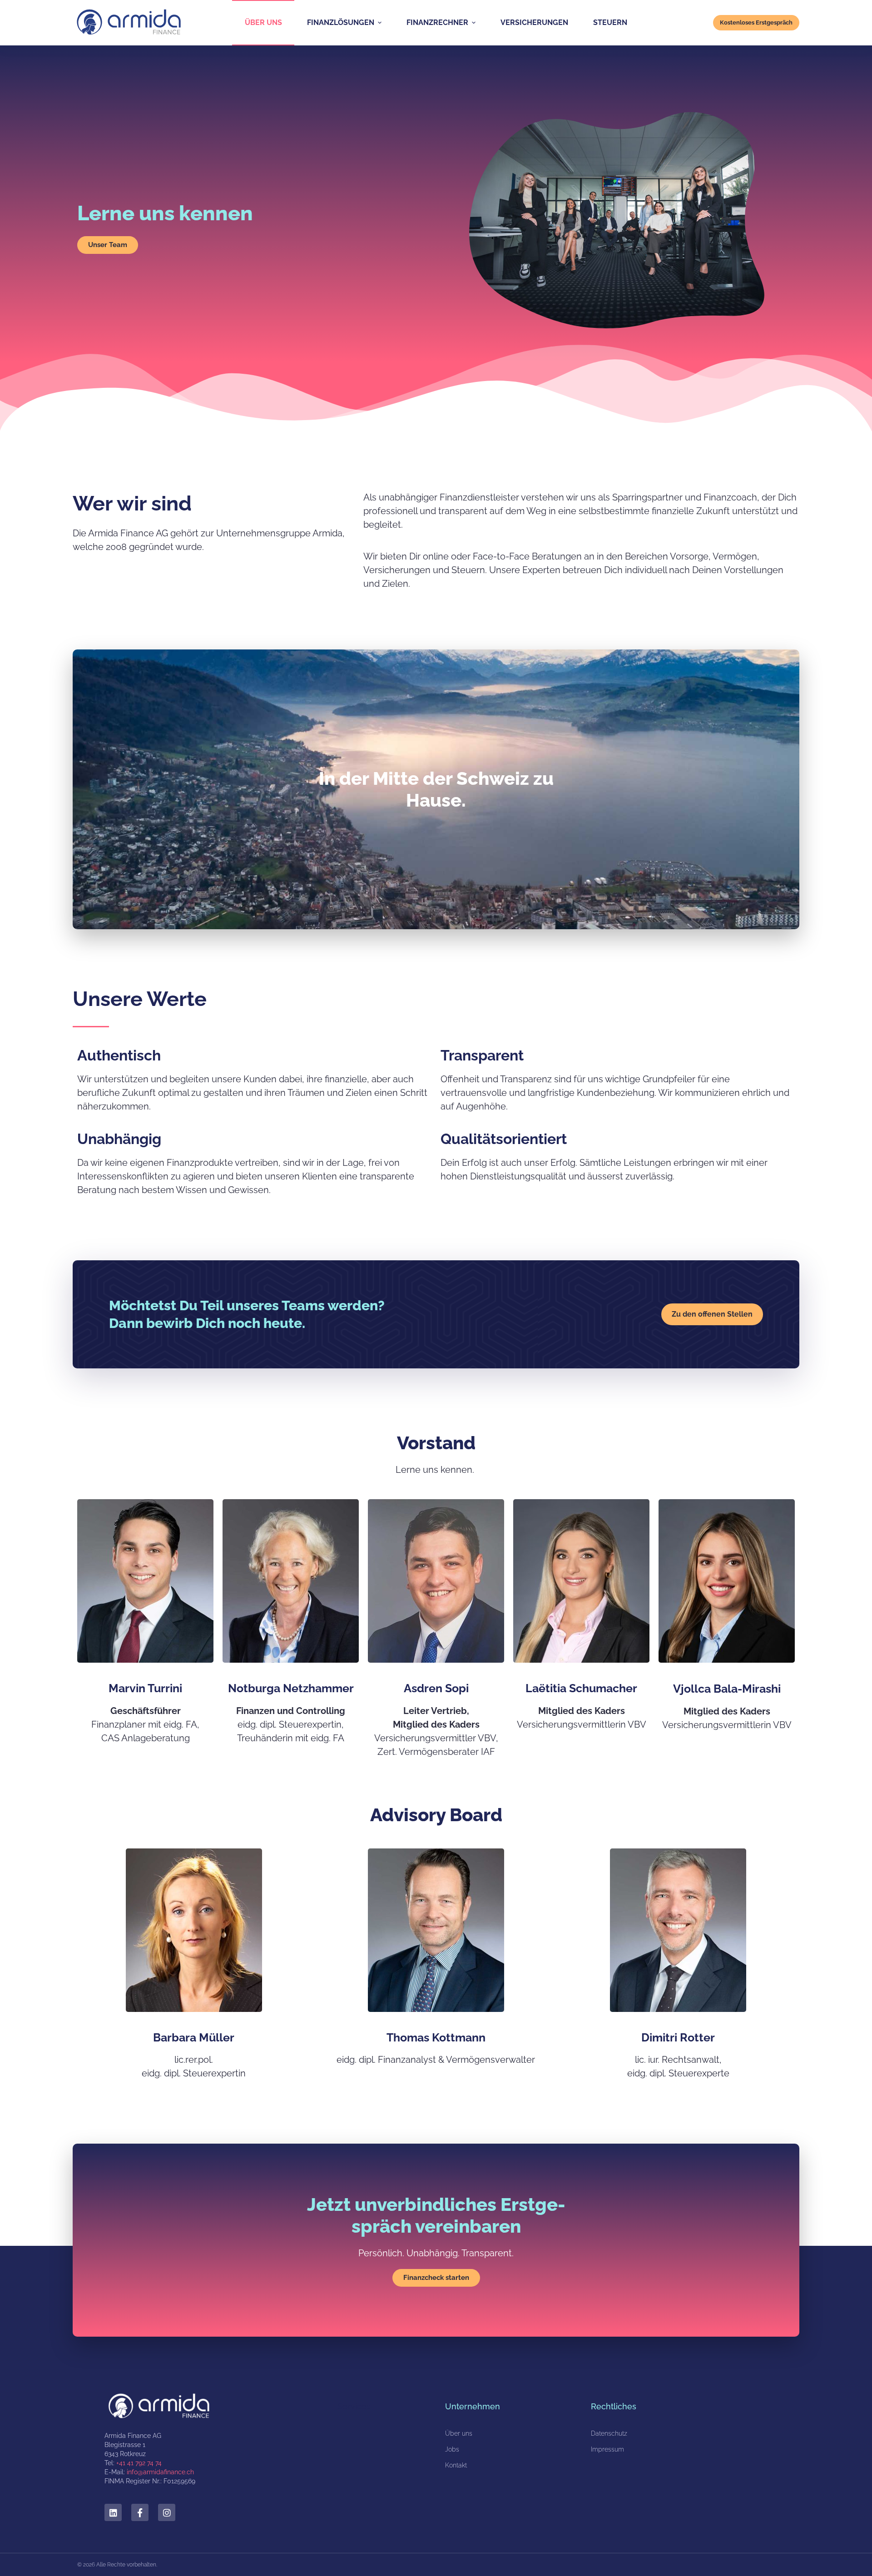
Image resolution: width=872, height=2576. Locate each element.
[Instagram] (167, 2512)
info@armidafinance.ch (160, 2472)
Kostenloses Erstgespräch (756, 22)
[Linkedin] (113, 2512)
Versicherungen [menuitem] (534, 22)
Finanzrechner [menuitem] (437, 22)
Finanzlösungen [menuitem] (341, 22)
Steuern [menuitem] (610, 22)
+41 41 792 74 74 (139, 2463)
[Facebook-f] (140, 2512)
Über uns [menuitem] (263, 22)
